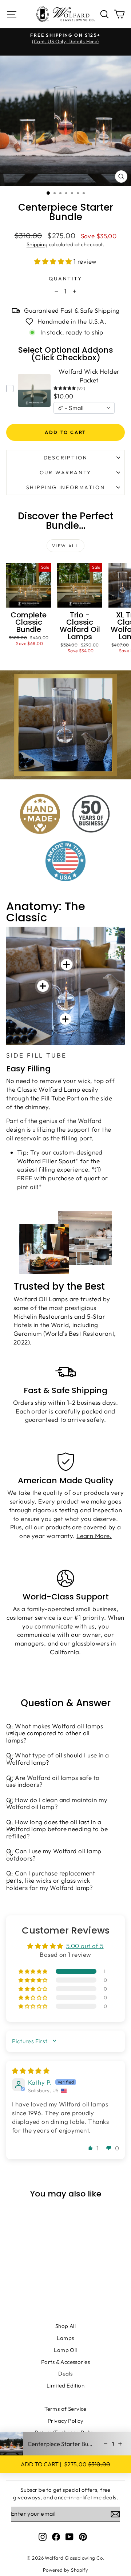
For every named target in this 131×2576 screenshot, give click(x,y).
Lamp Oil (65, 2350)
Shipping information (66, 487)
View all (65, 546)
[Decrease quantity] (106, 2444)
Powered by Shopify (66, 2570)
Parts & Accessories (65, 2362)
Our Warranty (66, 472)
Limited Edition (65, 2386)
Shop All (65, 2326)
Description (66, 458)
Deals (65, 2374)
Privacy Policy (65, 2421)
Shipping (37, 244)
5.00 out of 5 (85, 1946)
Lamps (65, 2338)
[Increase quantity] (120, 2444)
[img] (31, 2071)
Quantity (65, 279)
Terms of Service (65, 2409)
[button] (54, 261)
